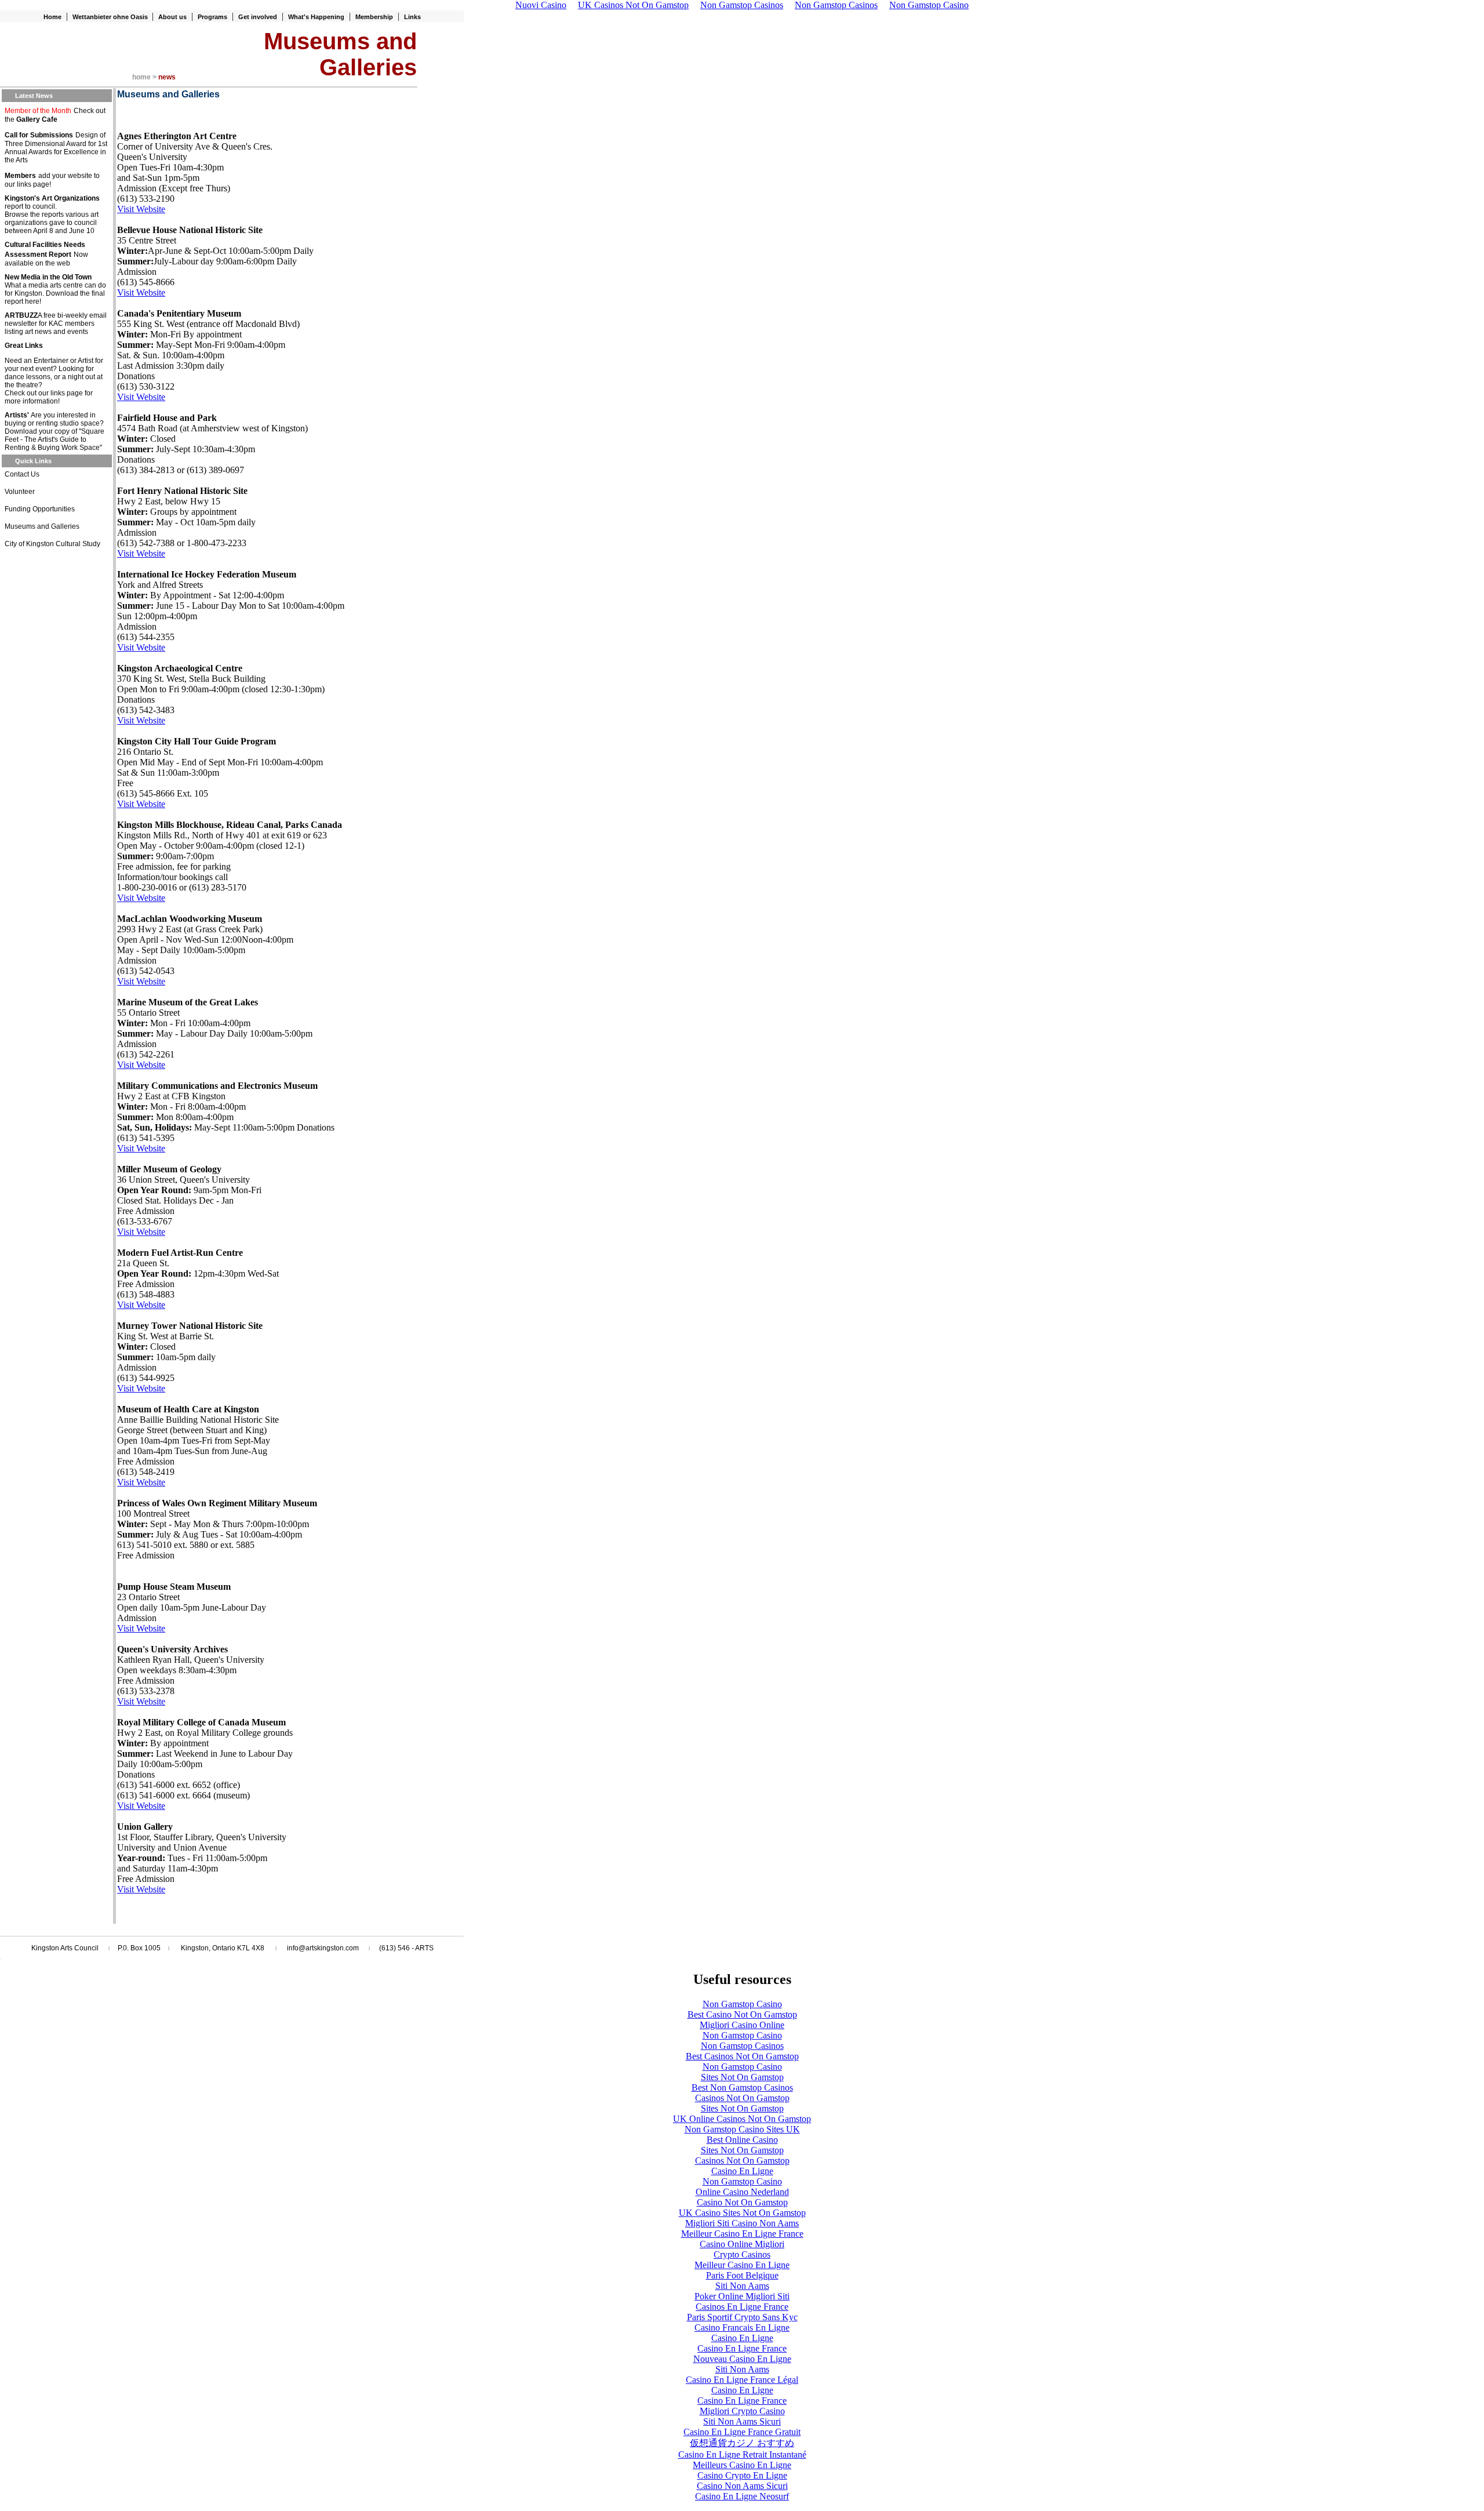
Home (52, 17)
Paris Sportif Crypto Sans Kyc (742, 2317)
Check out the (55, 115)
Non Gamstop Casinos (742, 2046)
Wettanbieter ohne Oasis (111, 17)
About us (172, 17)
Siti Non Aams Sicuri (742, 2421)
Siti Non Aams (742, 2286)
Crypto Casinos (742, 2254)
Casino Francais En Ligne (742, 2328)
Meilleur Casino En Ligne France (742, 2234)
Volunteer (20, 492)
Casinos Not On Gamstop (742, 2098)
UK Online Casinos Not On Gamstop (742, 2119)
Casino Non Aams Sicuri (742, 2486)
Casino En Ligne (742, 2171)
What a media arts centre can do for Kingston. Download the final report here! (55, 293)
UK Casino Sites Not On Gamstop (742, 2213)
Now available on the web (46, 259)
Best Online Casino (742, 2140)
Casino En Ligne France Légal (742, 2380)
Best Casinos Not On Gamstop (742, 2056)
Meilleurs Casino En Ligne (742, 2465)
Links (412, 17)
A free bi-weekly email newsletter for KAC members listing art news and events (56, 324)
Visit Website (141, 209)
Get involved (258, 17)
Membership (374, 17)
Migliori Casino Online (742, 2025)
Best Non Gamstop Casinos (742, 2087)
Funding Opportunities (40, 509)
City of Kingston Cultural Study (52, 544)
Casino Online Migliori (742, 2244)
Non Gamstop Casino (742, 2004)
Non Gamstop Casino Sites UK (742, 2129)
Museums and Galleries (42, 526)
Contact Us (22, 474)
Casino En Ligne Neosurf (742, 2496)
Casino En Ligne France (742, 2348)
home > (145, 77)
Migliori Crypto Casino (742, 2411)
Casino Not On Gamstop (742, 2202)
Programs (212, 17)
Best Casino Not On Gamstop (742, 2014)
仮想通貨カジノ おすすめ (742, 2443)
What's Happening (316, 17)
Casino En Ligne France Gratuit (742, 2432)
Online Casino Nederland (742, 2192)
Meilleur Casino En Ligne (742, 2265)
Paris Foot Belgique (742, 2275)
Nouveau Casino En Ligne (742, 2359)
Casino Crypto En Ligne (742, 2475)
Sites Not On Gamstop (742, 2077)
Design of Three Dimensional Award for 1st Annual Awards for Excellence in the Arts (56, 148)
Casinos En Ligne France (742, 2307)
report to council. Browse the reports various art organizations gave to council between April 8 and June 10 (52, 219)
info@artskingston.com (323, 1948)
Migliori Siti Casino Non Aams (742, 2223)
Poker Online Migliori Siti (742, 2296)
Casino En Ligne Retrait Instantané (742, 2454)
